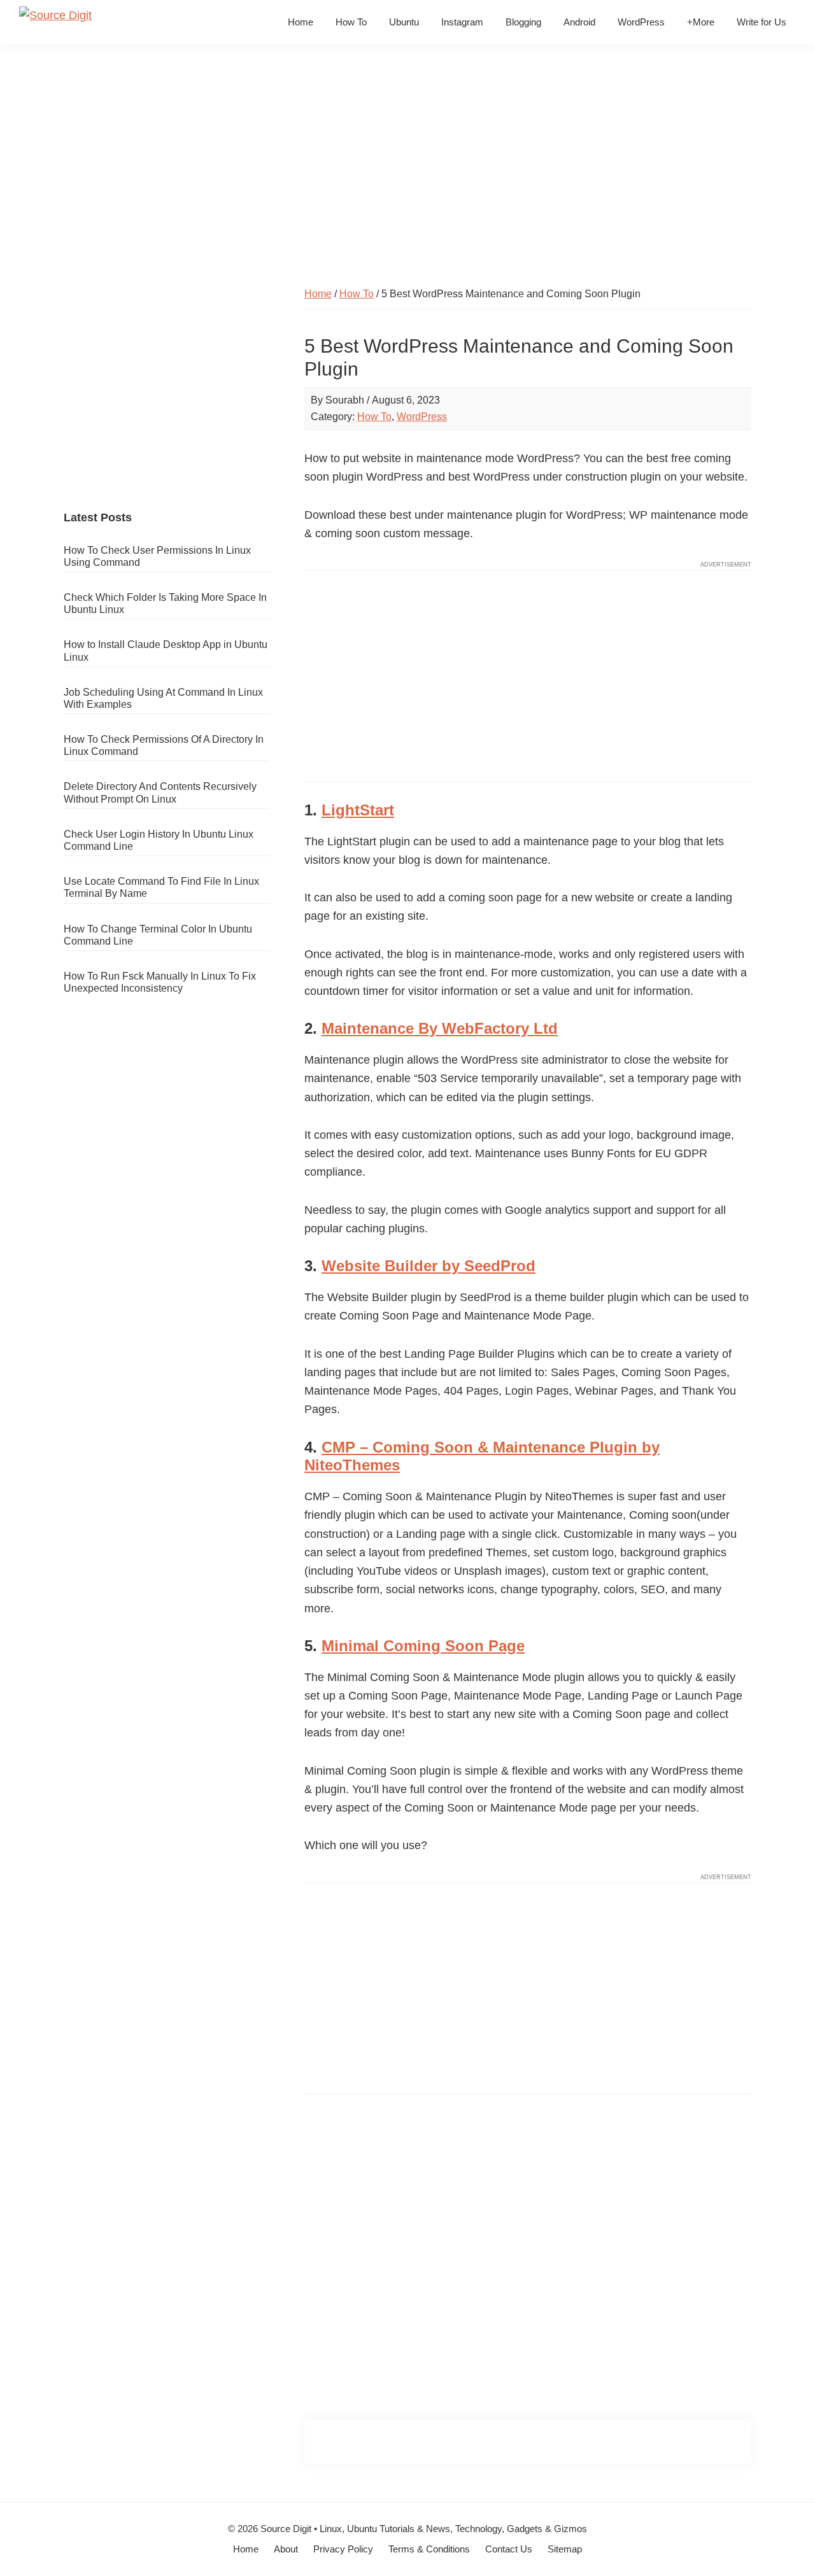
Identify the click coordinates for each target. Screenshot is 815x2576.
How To (374, 417)
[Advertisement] (407, 171)
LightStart (358, 810)
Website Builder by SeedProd (429, 1266)
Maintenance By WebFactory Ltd (440, 1028)
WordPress (422, 417)
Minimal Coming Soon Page (423, 1646)
